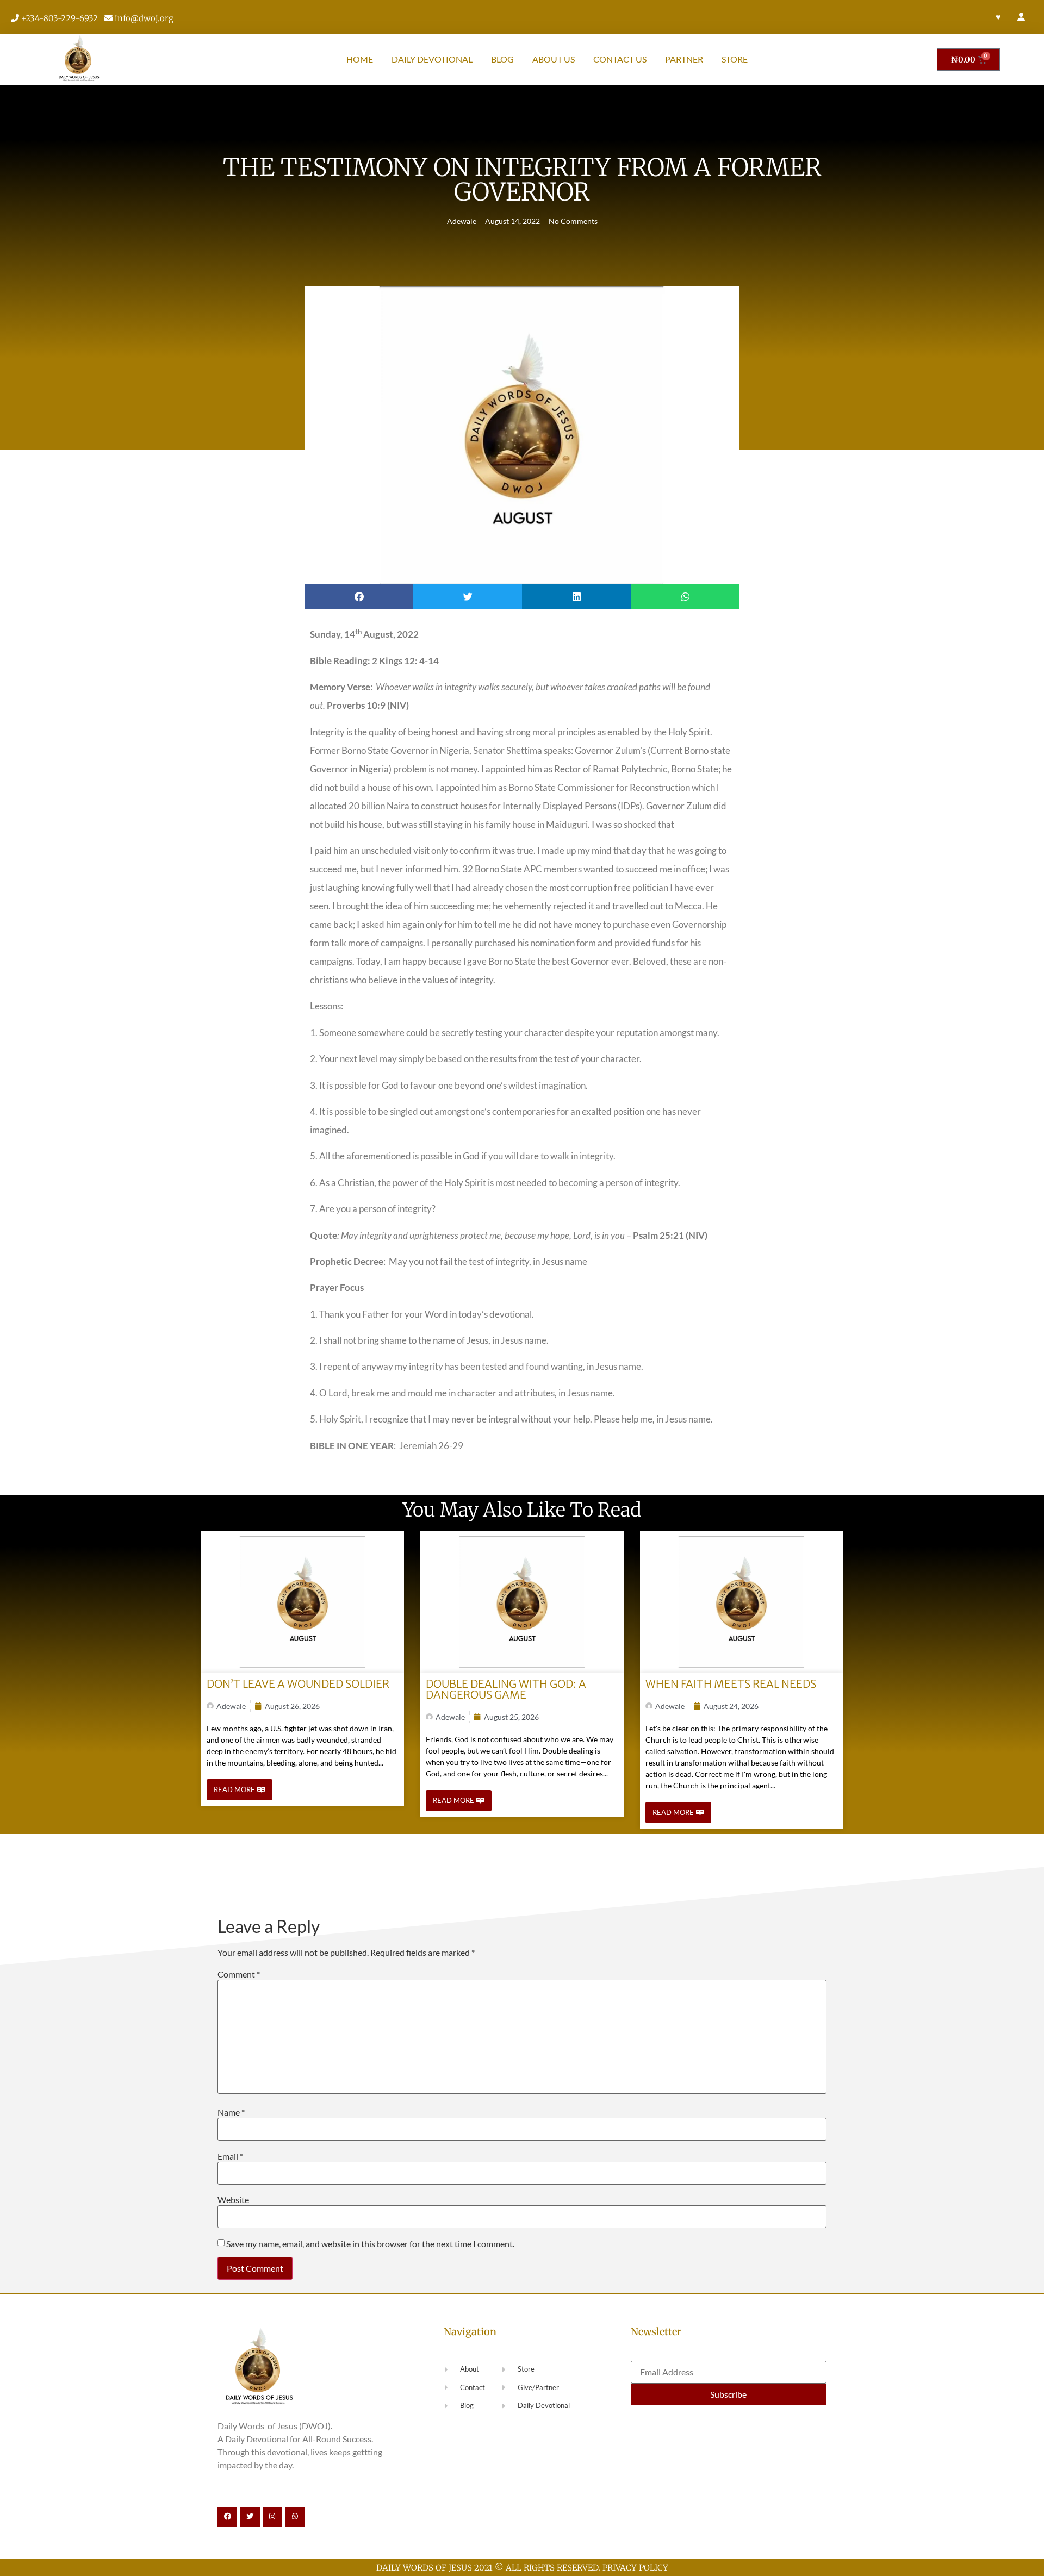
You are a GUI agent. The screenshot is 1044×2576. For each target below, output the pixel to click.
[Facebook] (227, 2517)
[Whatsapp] (295, 2517)
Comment (239, 1974)
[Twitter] (250, 2517)
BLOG (502, 59)
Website (233, 2200)
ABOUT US (554, 59)
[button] (359, 597)
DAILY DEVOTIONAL (432, 59)
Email (230, 2156)
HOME (360, 59)
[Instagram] (272, 2517)
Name (231, 2112)
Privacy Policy (635, 2568)
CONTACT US (620, 59)
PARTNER (684, 59)
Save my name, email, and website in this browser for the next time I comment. (370, 2244)
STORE (735, 59)
